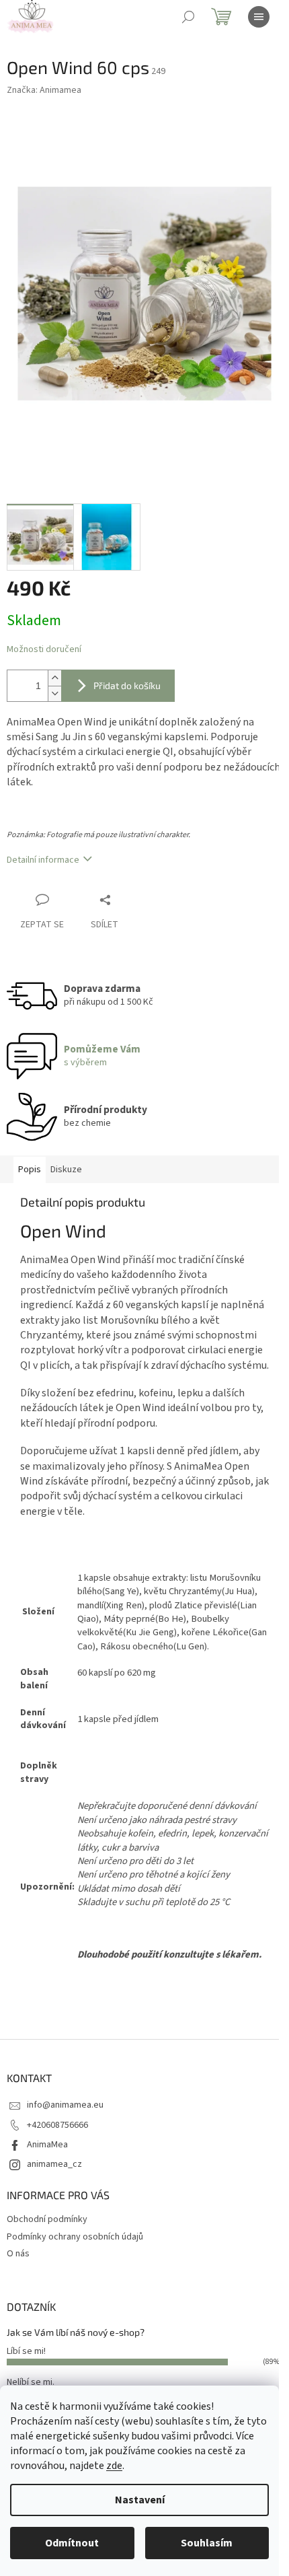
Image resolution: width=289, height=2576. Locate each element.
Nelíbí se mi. (31, 2382)
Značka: (44, 90)
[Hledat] (188, 17)
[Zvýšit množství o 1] (54, 678)
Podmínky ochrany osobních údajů (75, 2237)
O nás (18, 2254)
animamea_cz (54, 2164)
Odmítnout (72, 2543)
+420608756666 (57, 2125)
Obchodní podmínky (47, 2219)
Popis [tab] (30, 1170)
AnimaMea (47, 2145)
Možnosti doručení (44, 650)
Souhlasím (207, 2543)
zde (114, 2466)
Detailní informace (43, 860)
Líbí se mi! (26, 2351)
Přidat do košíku (127, 685)
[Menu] (259, 17)
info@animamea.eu (65, 2105)
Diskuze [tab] (66, 1170)
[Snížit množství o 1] (54, 693)
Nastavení (140, 2500)
